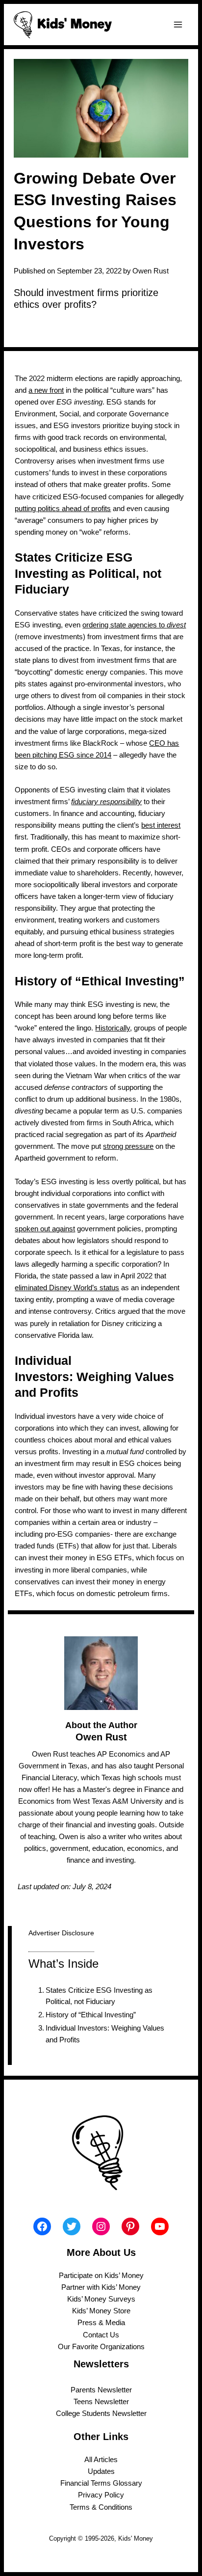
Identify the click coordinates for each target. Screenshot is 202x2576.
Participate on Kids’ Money (101, 2276)
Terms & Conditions (101, 2507)
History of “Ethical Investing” (91, 2015)
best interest (161, 825)
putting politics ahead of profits (63, 509)
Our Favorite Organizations (101, 2347)
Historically (113, 1028)
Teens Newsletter (101, 2402)
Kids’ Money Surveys (101, 2299)
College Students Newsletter (101, 2413)
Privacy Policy (101, 2495)
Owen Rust (151, 271)
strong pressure (128, 1146)
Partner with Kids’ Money (101, 2287)
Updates (101, 2471)
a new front (46, 390)
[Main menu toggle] (178, 25)
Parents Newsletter (101, 2390)
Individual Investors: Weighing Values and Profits (105, 2034)
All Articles (101, 2460)
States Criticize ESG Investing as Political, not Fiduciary (99, 1996)
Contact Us (101, 2335)
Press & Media (101, 2323)
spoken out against (45, 1229)
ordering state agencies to (134, 625)
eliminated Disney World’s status (67, 1288)
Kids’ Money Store (101, 2311)
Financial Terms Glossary (101, 2483)
